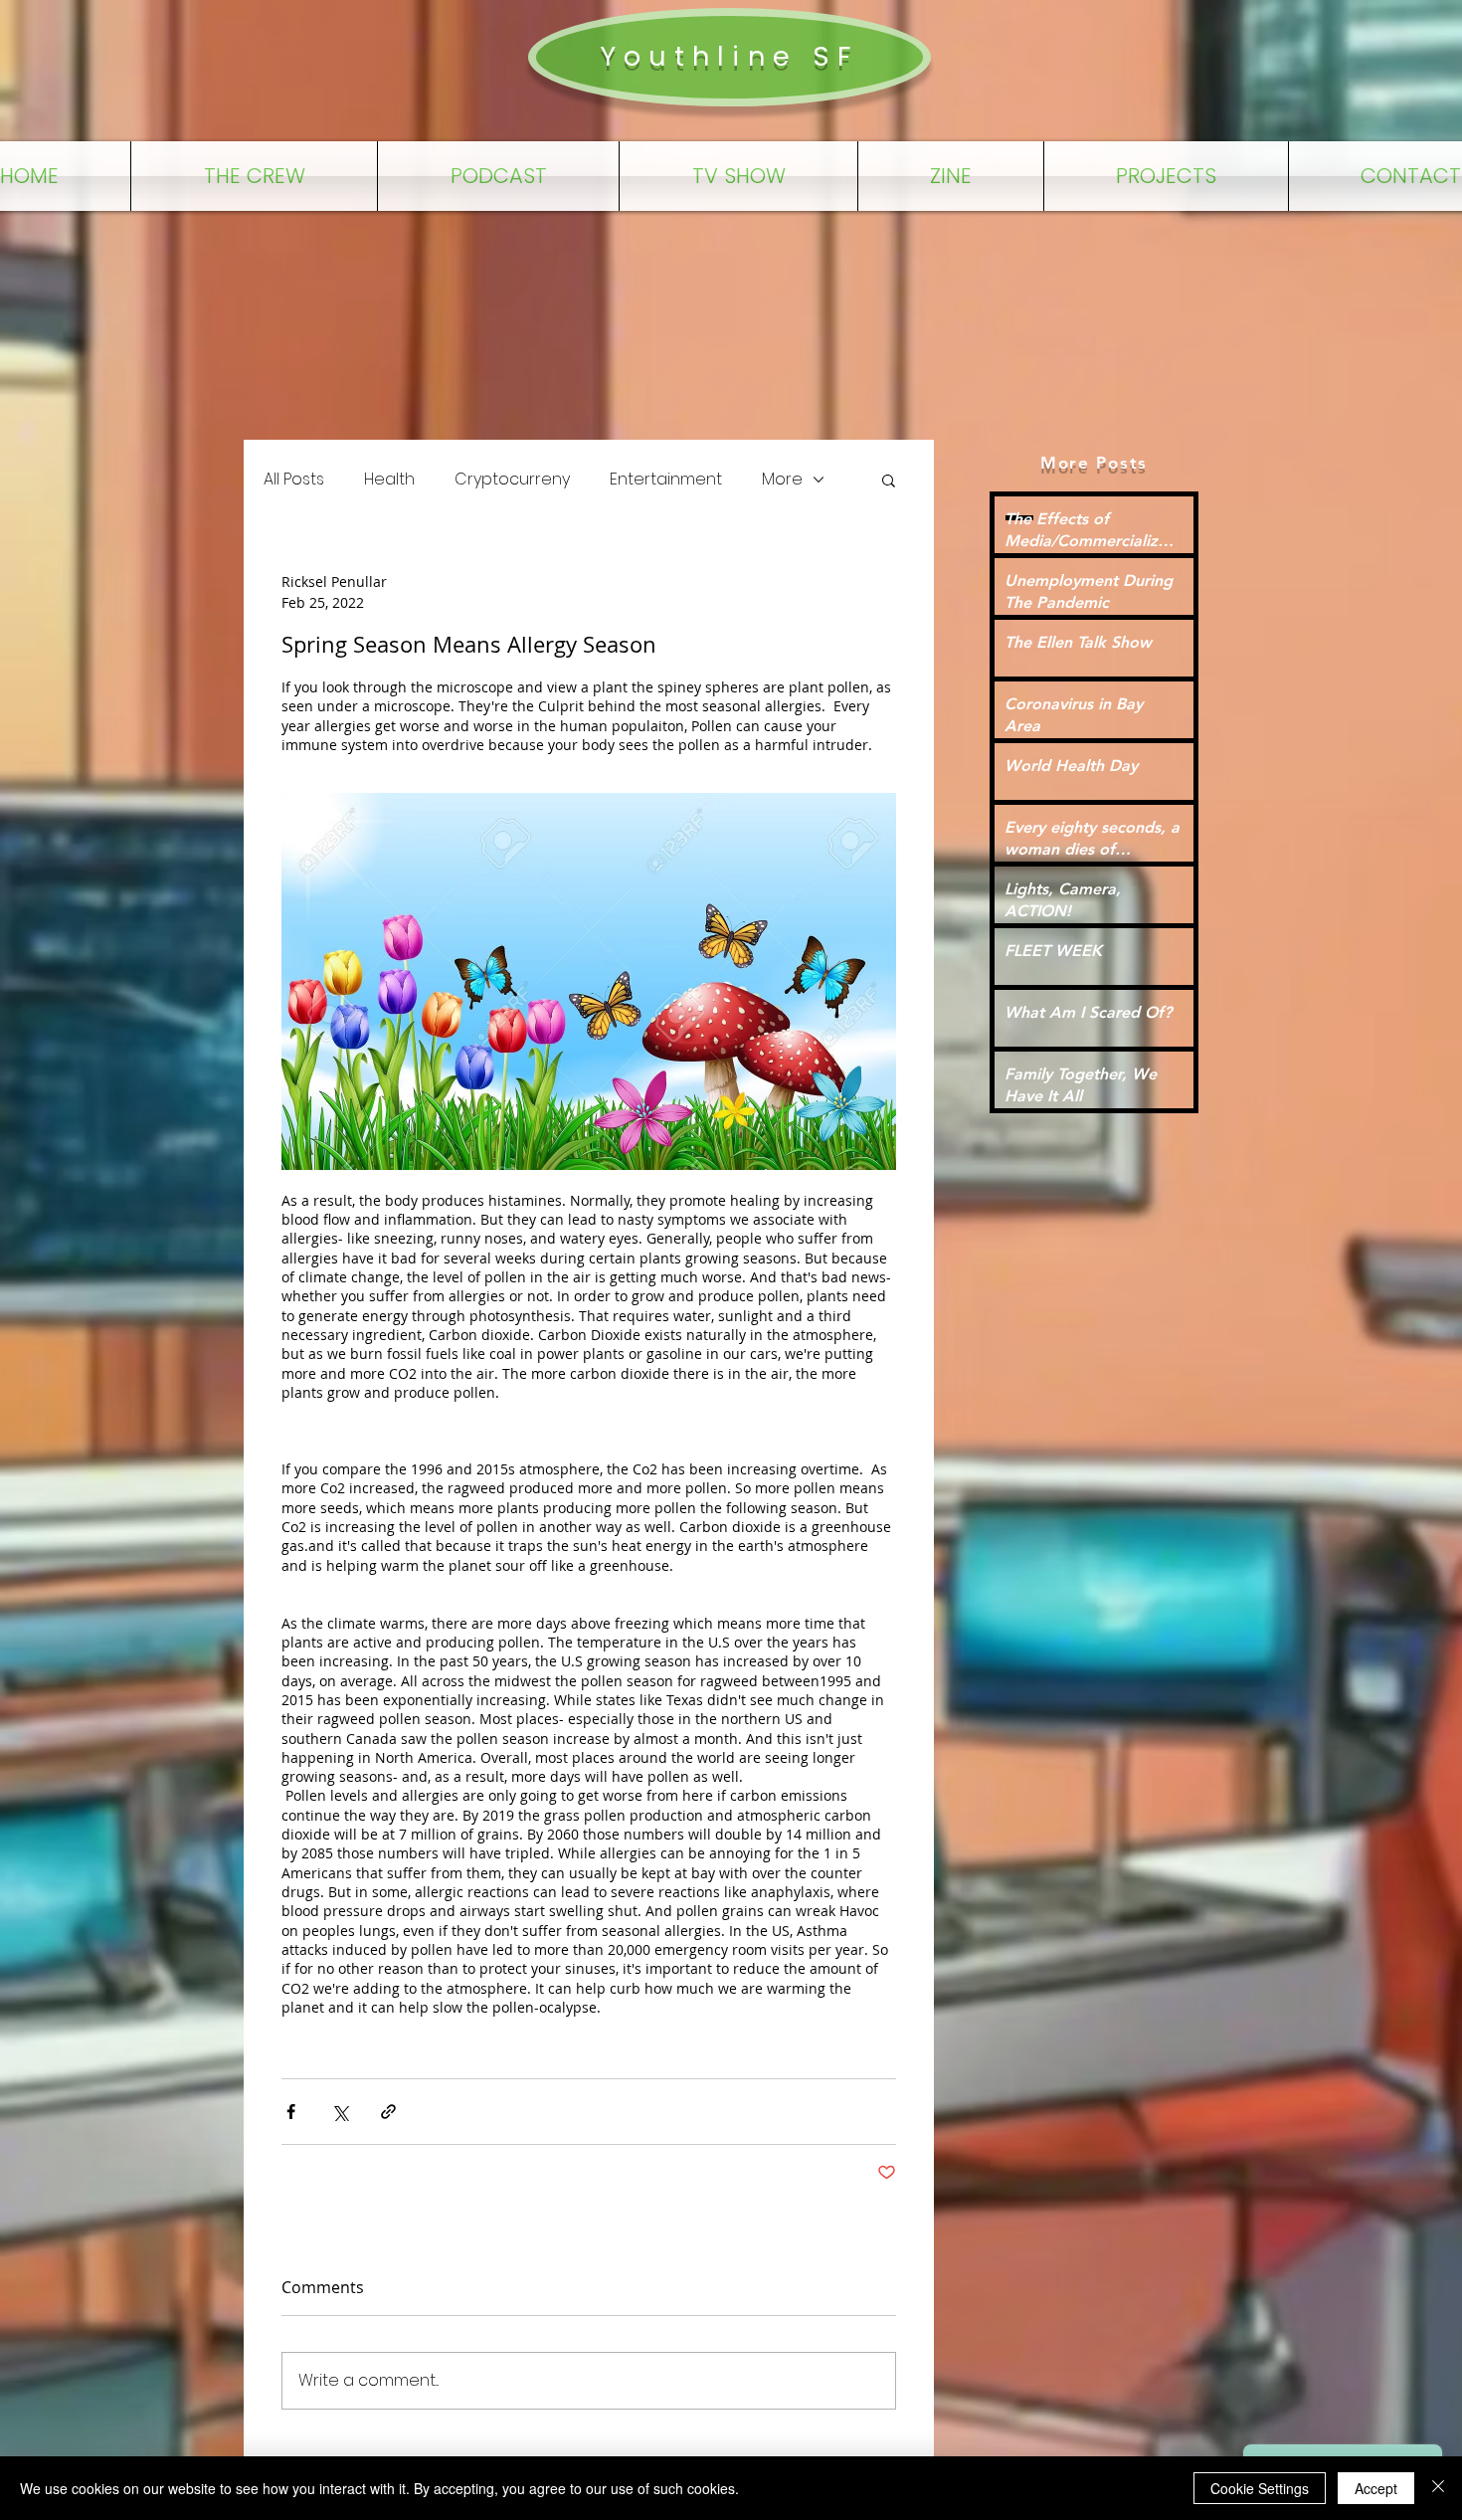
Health (389, 480)
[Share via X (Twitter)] (340, 2112)
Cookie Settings (1260, 2488)
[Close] (1438, 2488)
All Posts (294, 480)
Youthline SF (729, 56)
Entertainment (666, 480)
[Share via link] (388, 2112)
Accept (1376, 2488)
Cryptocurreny (512, 480)
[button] (889, 480)
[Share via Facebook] (291, 2112)
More (782, 480)
